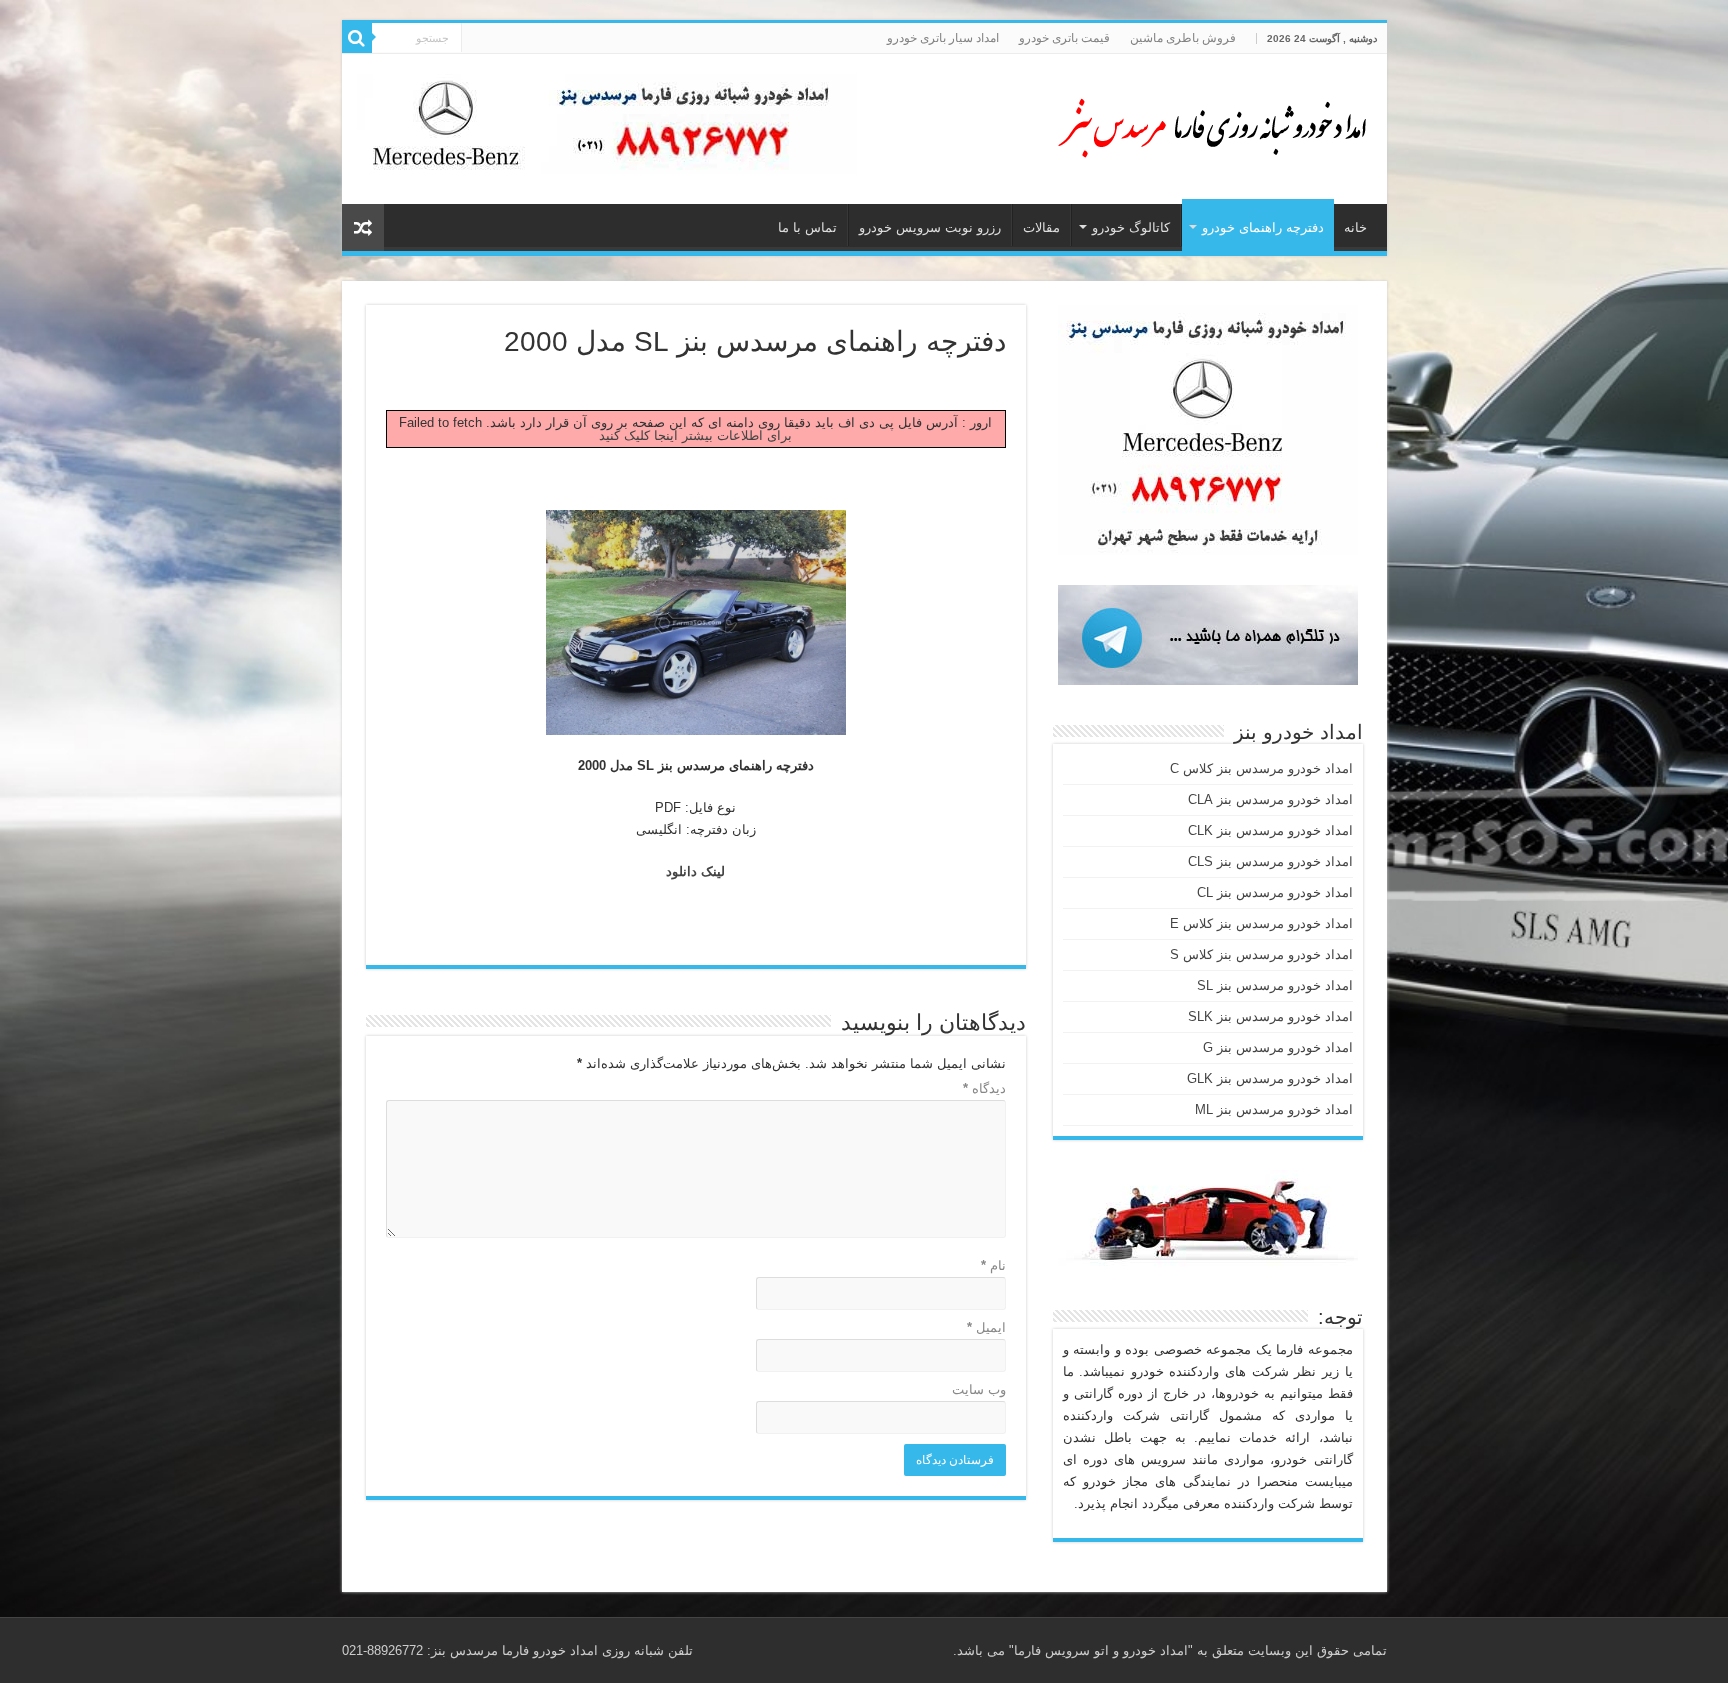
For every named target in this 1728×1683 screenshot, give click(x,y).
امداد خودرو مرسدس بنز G (1278, 1047)
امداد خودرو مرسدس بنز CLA (1270, 799)
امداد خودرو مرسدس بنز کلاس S (1261, 954)
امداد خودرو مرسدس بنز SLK (1270, 1016)
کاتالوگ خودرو (1131, 227)
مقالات (1041, 227)
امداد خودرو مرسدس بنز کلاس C (1261, 768)
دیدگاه (984, 1088)
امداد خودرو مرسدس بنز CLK (1270, 830)
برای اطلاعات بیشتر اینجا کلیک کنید (695, 435)
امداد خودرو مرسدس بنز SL (1275, 985)
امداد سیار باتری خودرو (943, 38)
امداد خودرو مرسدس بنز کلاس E (1261, 923)
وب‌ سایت (979, 1389)
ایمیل (986, 1327)
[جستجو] (357, 38)
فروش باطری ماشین (1183, 38)
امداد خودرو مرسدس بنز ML (1274, 1109)
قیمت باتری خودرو (1064, 38)
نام (993, 1265)
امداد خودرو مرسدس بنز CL (1275, 892)
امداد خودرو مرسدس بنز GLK (1270, 1078)
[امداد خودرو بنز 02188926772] (1212, 125)
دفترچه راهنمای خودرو (1263, 227)
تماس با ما (807, 227)
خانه (1355, 227)
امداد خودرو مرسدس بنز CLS (1270, 861)
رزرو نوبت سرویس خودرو (930, 227)
